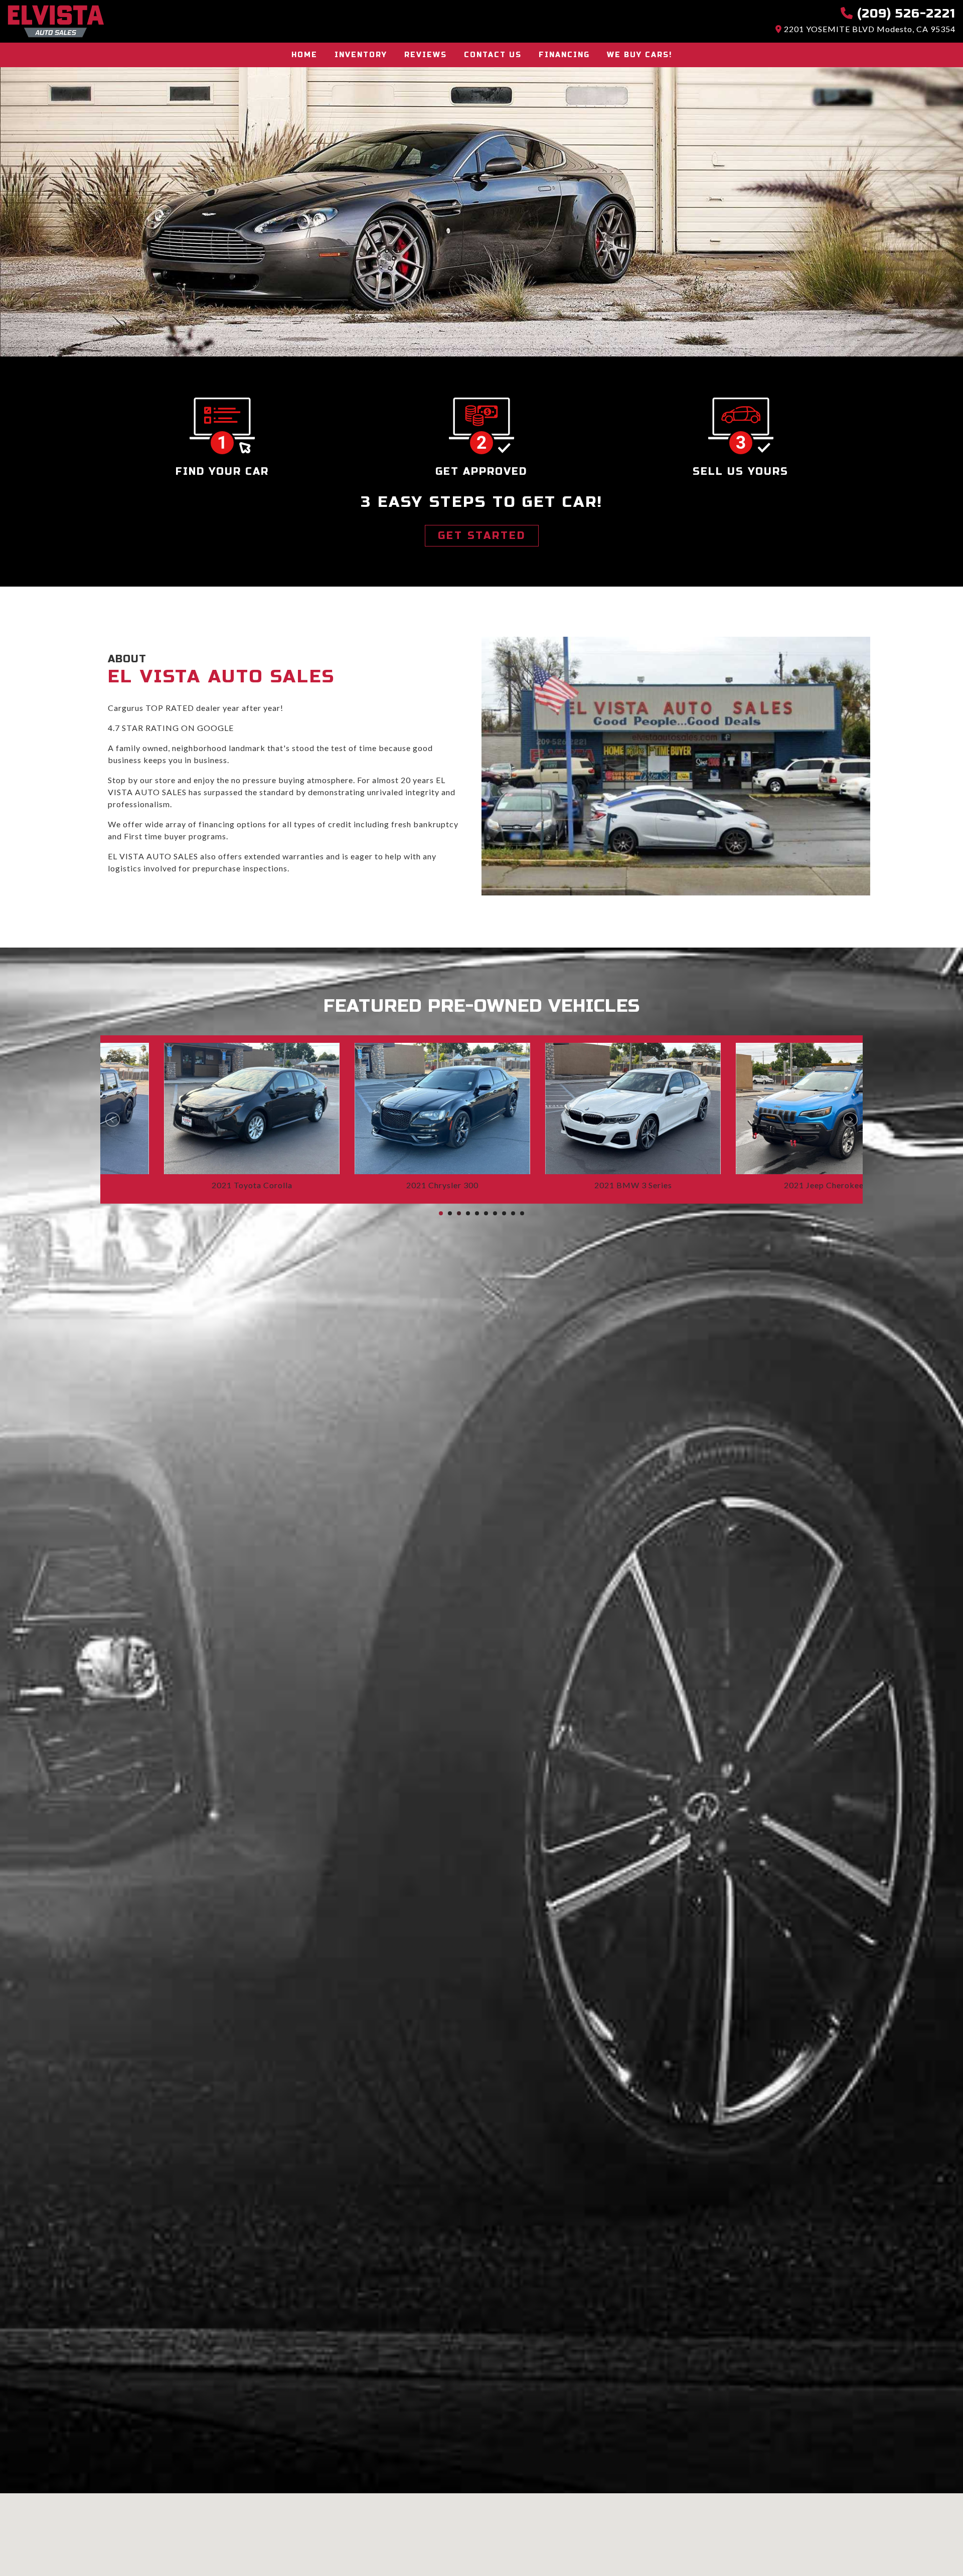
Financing (564, 55)
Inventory (361, 55)
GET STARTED (482, 536)
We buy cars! (639, 55)
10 (522, 1213)
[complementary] (933, 2546)
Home (304, 55)
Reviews (426, 55)
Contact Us (493, 55)
